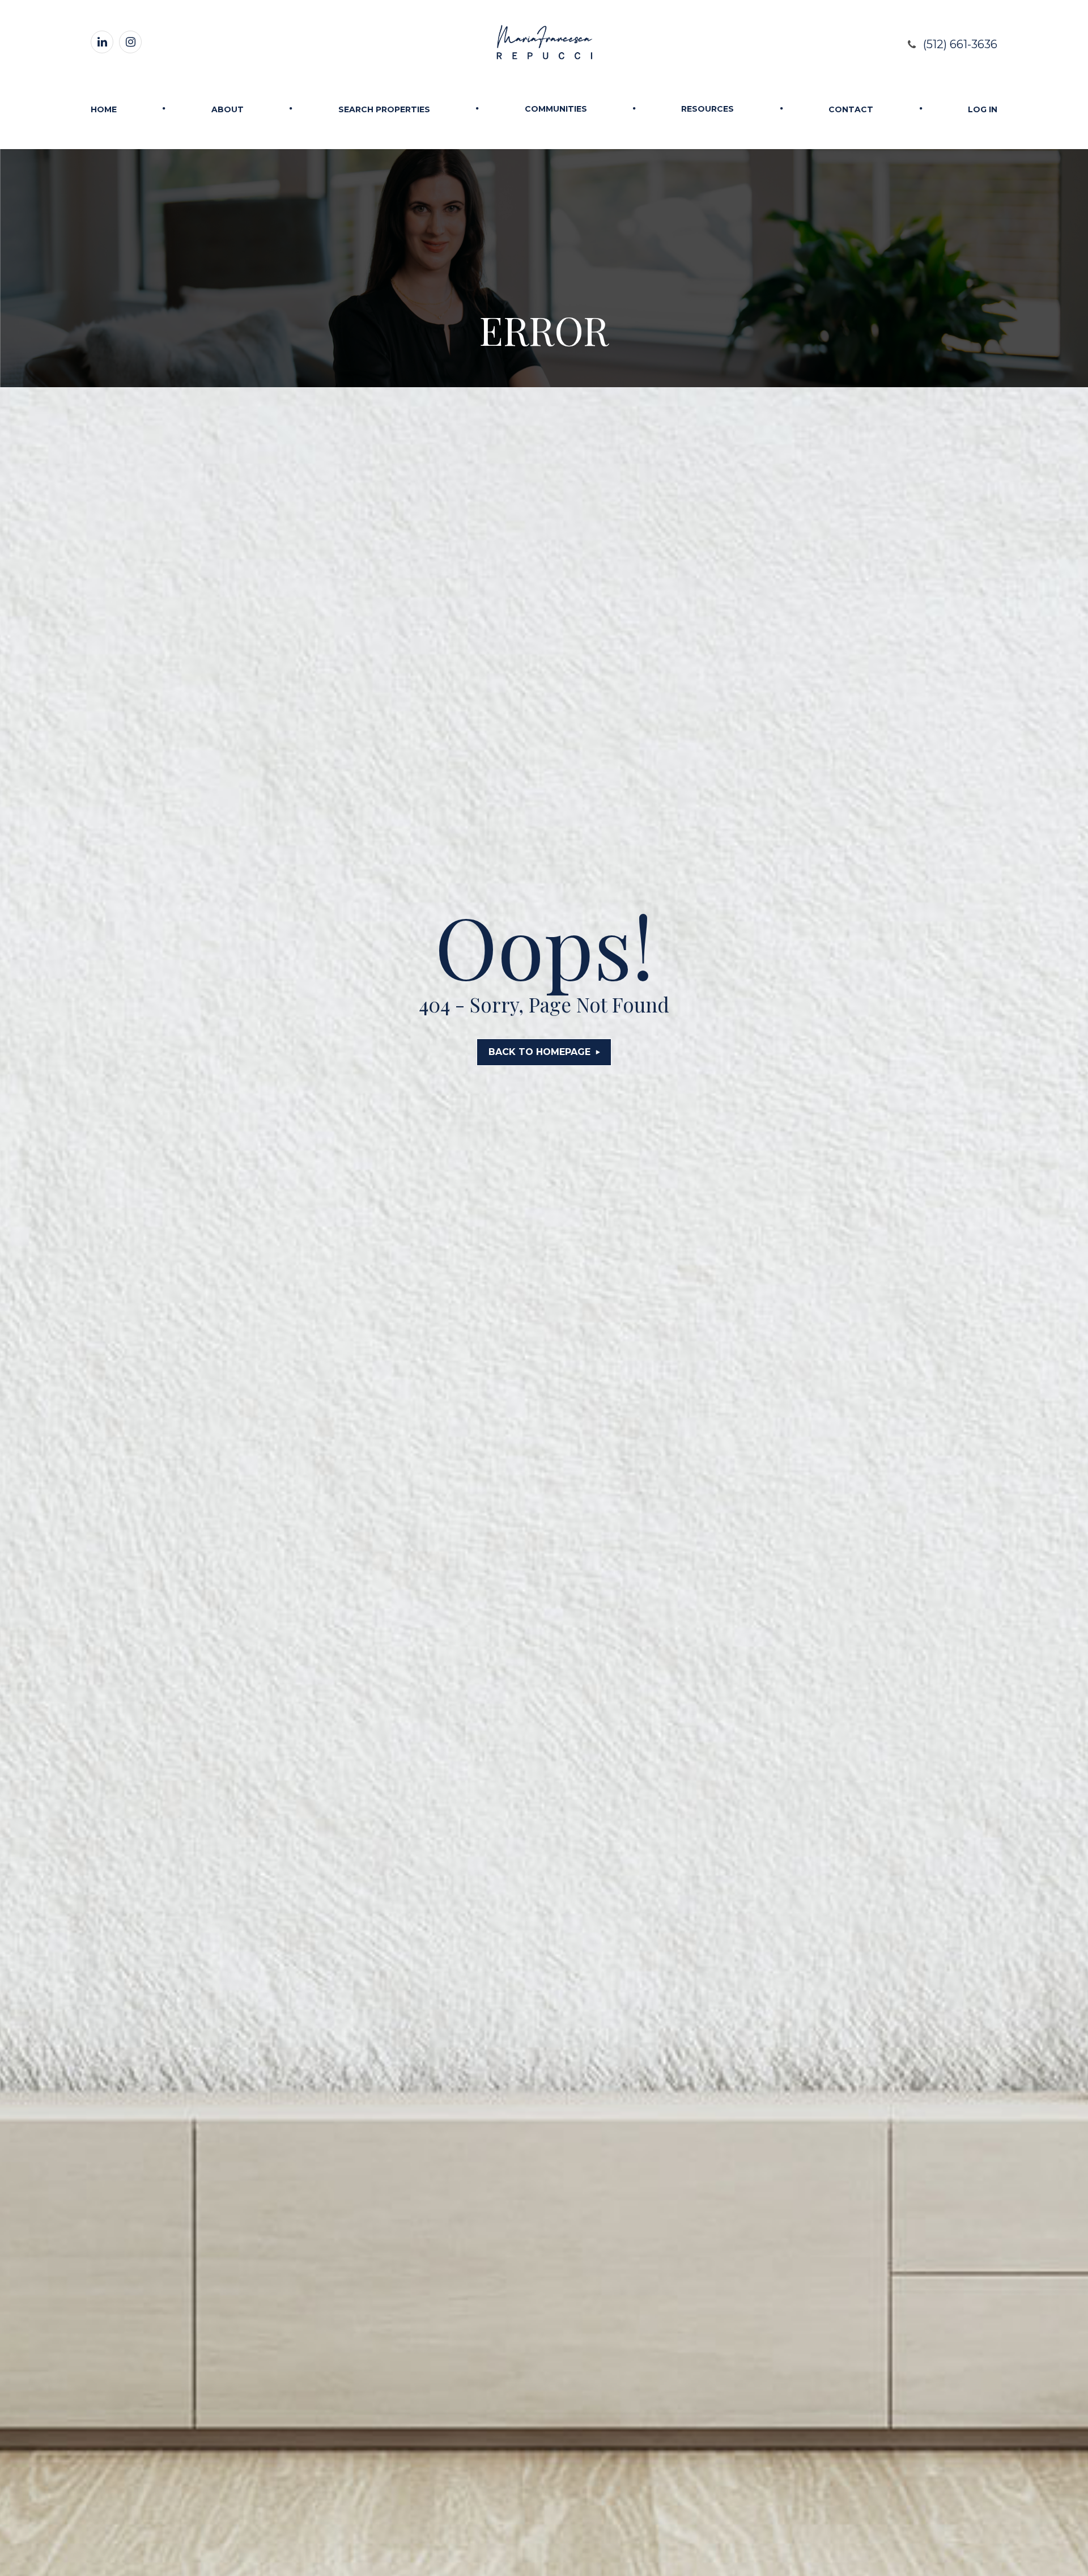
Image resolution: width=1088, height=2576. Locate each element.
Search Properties (384, 109)
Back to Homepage (539, 1052)
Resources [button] (707, 109)
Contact (851, 109)
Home (104, 109)
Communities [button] (556, 109)
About (228, 109)
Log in (983, 109)
